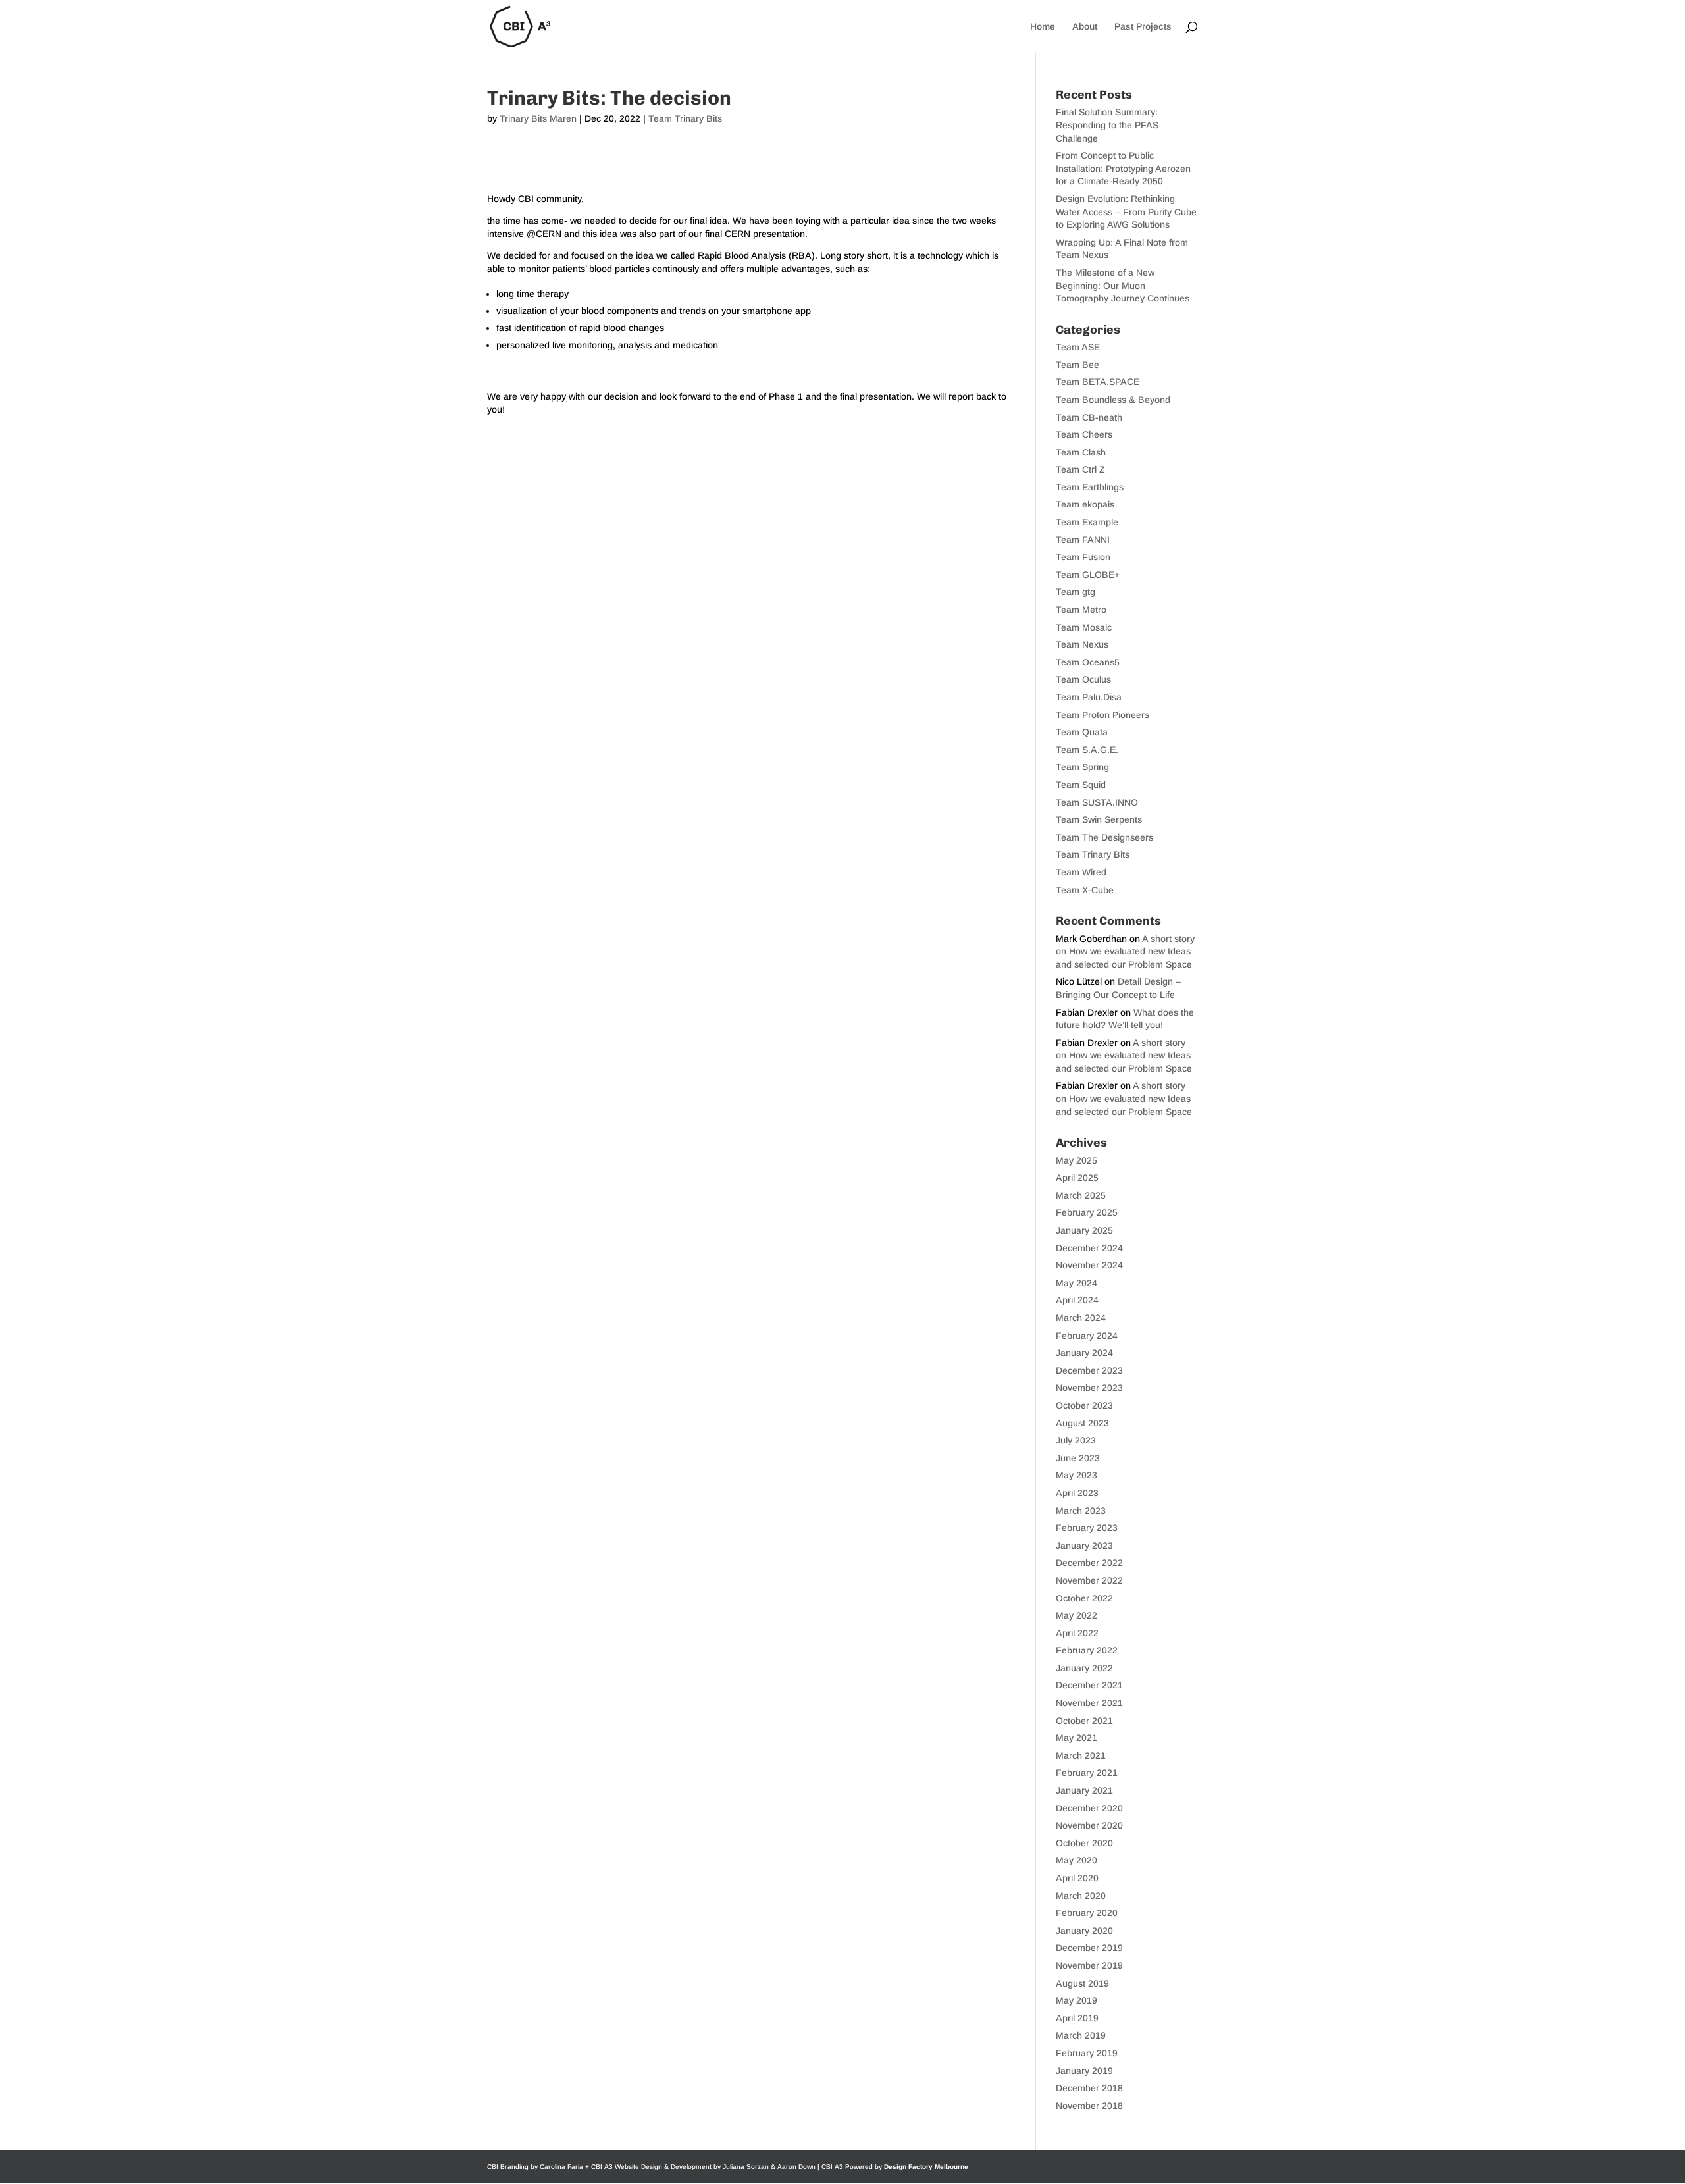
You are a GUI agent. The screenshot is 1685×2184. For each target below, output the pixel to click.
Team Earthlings (1090, 487)
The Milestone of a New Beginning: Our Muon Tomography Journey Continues (1123, 285)
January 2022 (1084, 1668)
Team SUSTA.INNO (1097, 802)
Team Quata (1082, 732)
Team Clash (1081, 452)
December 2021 (1089, 1685)
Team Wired (1081, 872)
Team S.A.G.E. (1087, 750)
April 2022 (1077, 1633)
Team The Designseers (1104, 837)
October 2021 (1084, 1721)
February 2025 (1087, 1212)
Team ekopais (1085, 504)
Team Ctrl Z (1080, 469)
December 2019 (1089, 1948)
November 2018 (1089, 2106)
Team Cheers (1084, 434)
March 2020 (1081, 1896)
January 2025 (1084, 1230)
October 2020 (1084, 1843)
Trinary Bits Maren (538, 118)
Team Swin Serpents (1099, 819)
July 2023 (1076, 1440)
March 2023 (1081, 1511)
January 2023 (1084, 1546)
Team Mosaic (1084, 627)
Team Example (1087, 522)
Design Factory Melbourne (926, 2167)
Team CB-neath (1089, 417)
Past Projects (1143, 27)
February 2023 (1087, 1528)
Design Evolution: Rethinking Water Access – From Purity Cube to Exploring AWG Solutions (1126, 212)
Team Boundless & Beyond (1113, 400)
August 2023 (1082, 1423)
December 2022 (1089, 1563)
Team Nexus (1082, 644)
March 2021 (1081, 1755)
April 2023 (1077, 1493)
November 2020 (1089, 1825)
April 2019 (1077, 2018)
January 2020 (1084, 1931)
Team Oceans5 (1088, 662)
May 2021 (1076, 1738)
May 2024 (1076, 1283)
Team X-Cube (1085, 890)
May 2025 (1076, 1160)
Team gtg (1076, 592)
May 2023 (1076, 1475)
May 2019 (1076, 2000)
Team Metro (1081, 610)
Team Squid (1081, 785)
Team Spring (1082, 767)
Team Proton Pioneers (1102, 715)
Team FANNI (1083, 540)
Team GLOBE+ (1088, 575)
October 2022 (1084, 1598)
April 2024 (1077, 1300)
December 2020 (1089, 1808)
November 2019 (1089, 1965)
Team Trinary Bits (685, 118)
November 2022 (1089, 1580)
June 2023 (1078, 1458)
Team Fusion (1083, 557)
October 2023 (1084, 1405)
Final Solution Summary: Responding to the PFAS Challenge (1107, 125)
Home (1043, 27)
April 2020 (1077, 1878)
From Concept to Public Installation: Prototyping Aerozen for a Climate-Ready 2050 (1123, 168)
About (1085, 27)
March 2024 (1081, 1318)
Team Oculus (1083, 679)
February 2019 (1087, 2053)
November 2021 (1089, 1703)
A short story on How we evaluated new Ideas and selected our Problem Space (1125, 951)
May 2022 (1076, 1615)
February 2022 (1087, 1650)
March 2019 (1081, 2035)
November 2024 (1089, 1265)
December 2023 (1089, 1370)
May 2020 (1076, 1860)
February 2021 (1087, 1773)
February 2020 (1087, 1913)
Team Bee (1077, 365)
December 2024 (1089, 1248)
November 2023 (1089, 1388)
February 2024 (1087, 1336)
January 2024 (1084, 1353)
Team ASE (1078, 347)
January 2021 (1084, 1790)
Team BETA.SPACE (1098, 382)
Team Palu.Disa (1089, 697)
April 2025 (1077, 1178)
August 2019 (1082, 1983)
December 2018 (1089, 2088)
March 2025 (1081, 1195)
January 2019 (1084, 2071)
